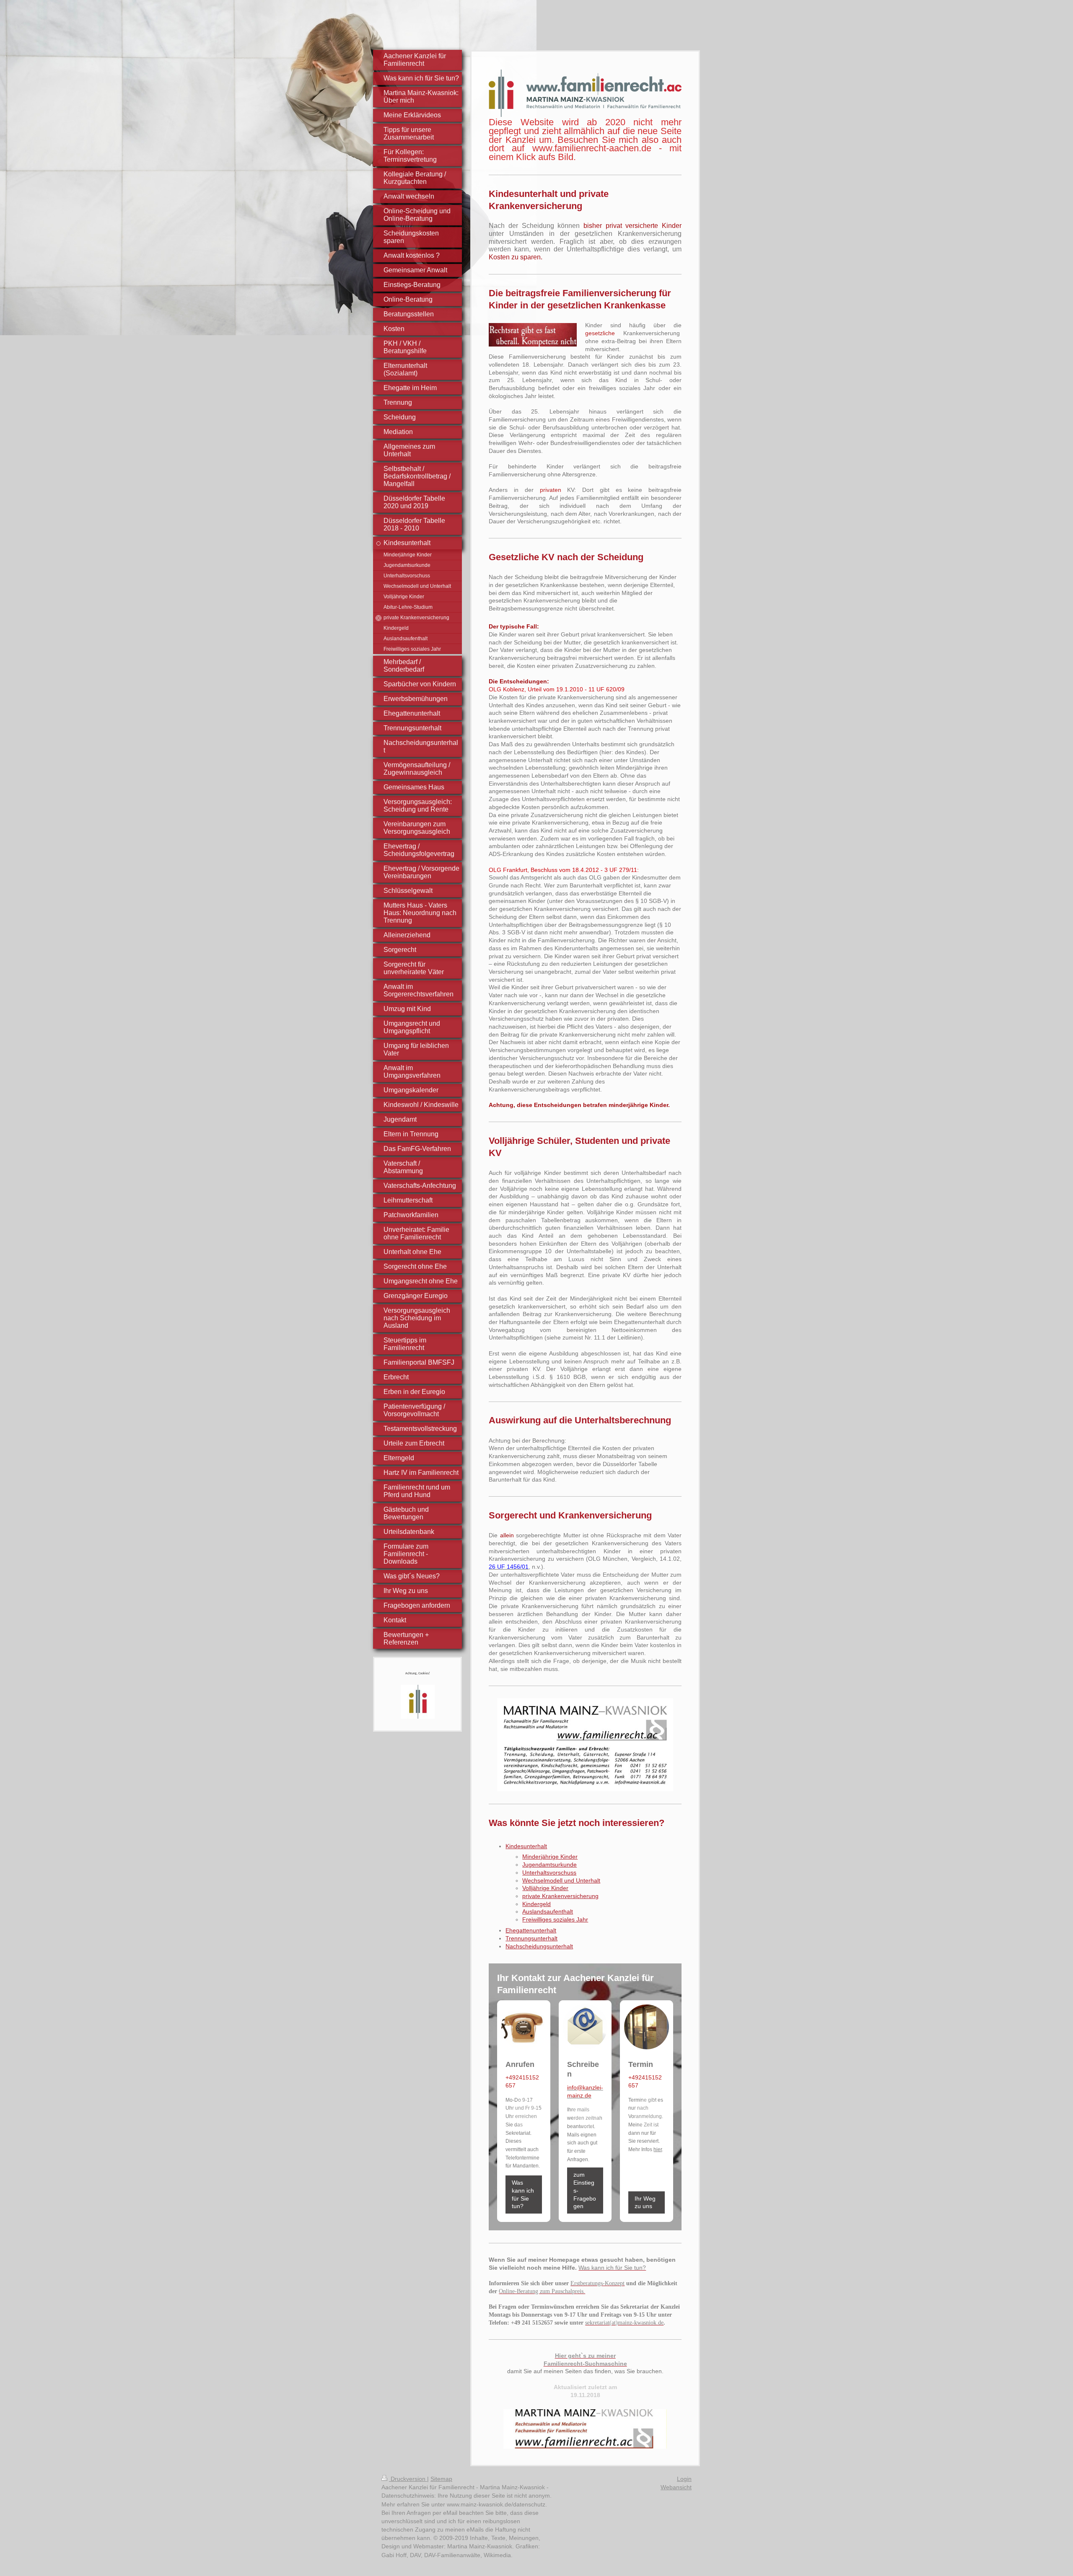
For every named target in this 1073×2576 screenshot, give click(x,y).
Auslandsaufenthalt (548, 1911)
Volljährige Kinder (545, 1888)
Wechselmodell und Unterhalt (561, 1880)
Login (684, 2479)
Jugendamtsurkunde (549, 1865)
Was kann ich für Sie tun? (523, 2194)
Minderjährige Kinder (550, 1857)
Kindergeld (536, 1904)
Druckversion (408, 2479)
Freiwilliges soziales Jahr (555, 1919)
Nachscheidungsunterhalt (539, 1946)
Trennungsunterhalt (531, 1938)
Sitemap (441, 2479)
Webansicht (676, 2487)
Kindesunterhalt (526, 1846)
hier (658, 2149)
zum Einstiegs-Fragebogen (585, 2190)
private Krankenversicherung (560, 1896)
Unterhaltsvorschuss (549, 1873)
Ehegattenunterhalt (531, 1930)
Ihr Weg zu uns (645, 2202)
